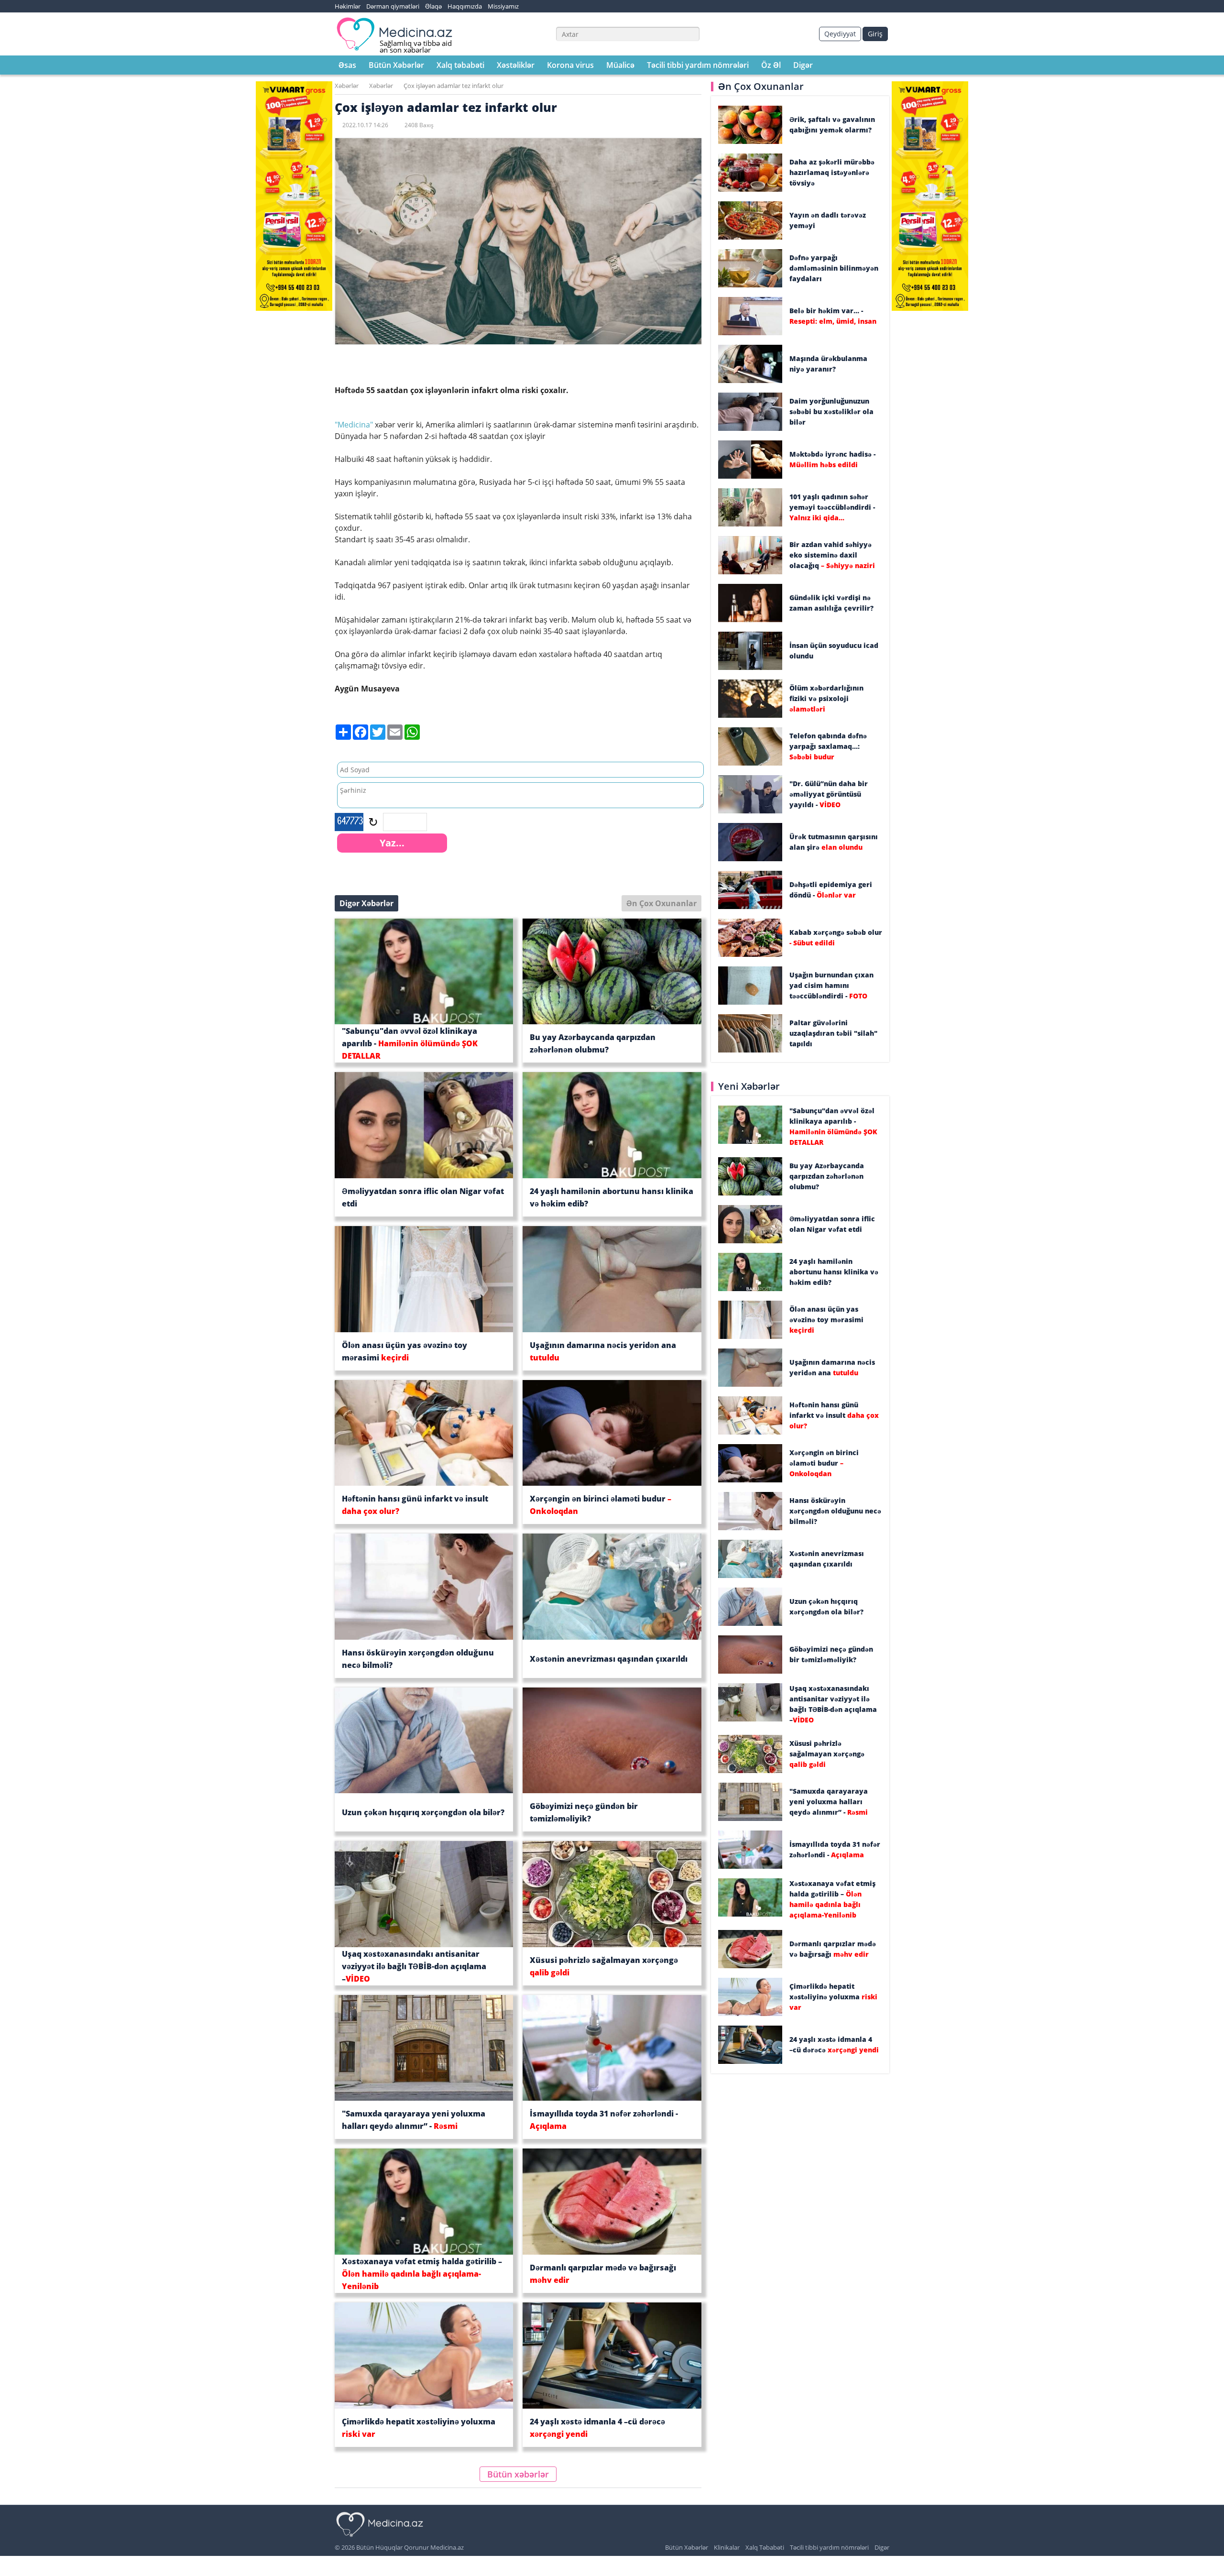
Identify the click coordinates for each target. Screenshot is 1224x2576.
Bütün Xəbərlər (396, 65)
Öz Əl (771, 65)
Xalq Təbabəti (765, 2547)
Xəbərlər (347, 86)
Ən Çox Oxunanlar (661, 903)
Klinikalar (727, 2547)
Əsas (347, 65)
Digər (803, 65)
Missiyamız (503, 6)
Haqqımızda (465, 6)
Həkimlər (348, 6)
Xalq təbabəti (460, 65)
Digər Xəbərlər (366, 903)
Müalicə (620, 65)
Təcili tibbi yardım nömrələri (698, 65)
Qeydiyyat (840, 34)
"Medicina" (354, 425)
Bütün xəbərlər (518, 2474)
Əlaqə (433, 6)
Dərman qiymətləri (393, 6)
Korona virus (570, 65)
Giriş (875, 34)
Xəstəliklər (516, 65)
